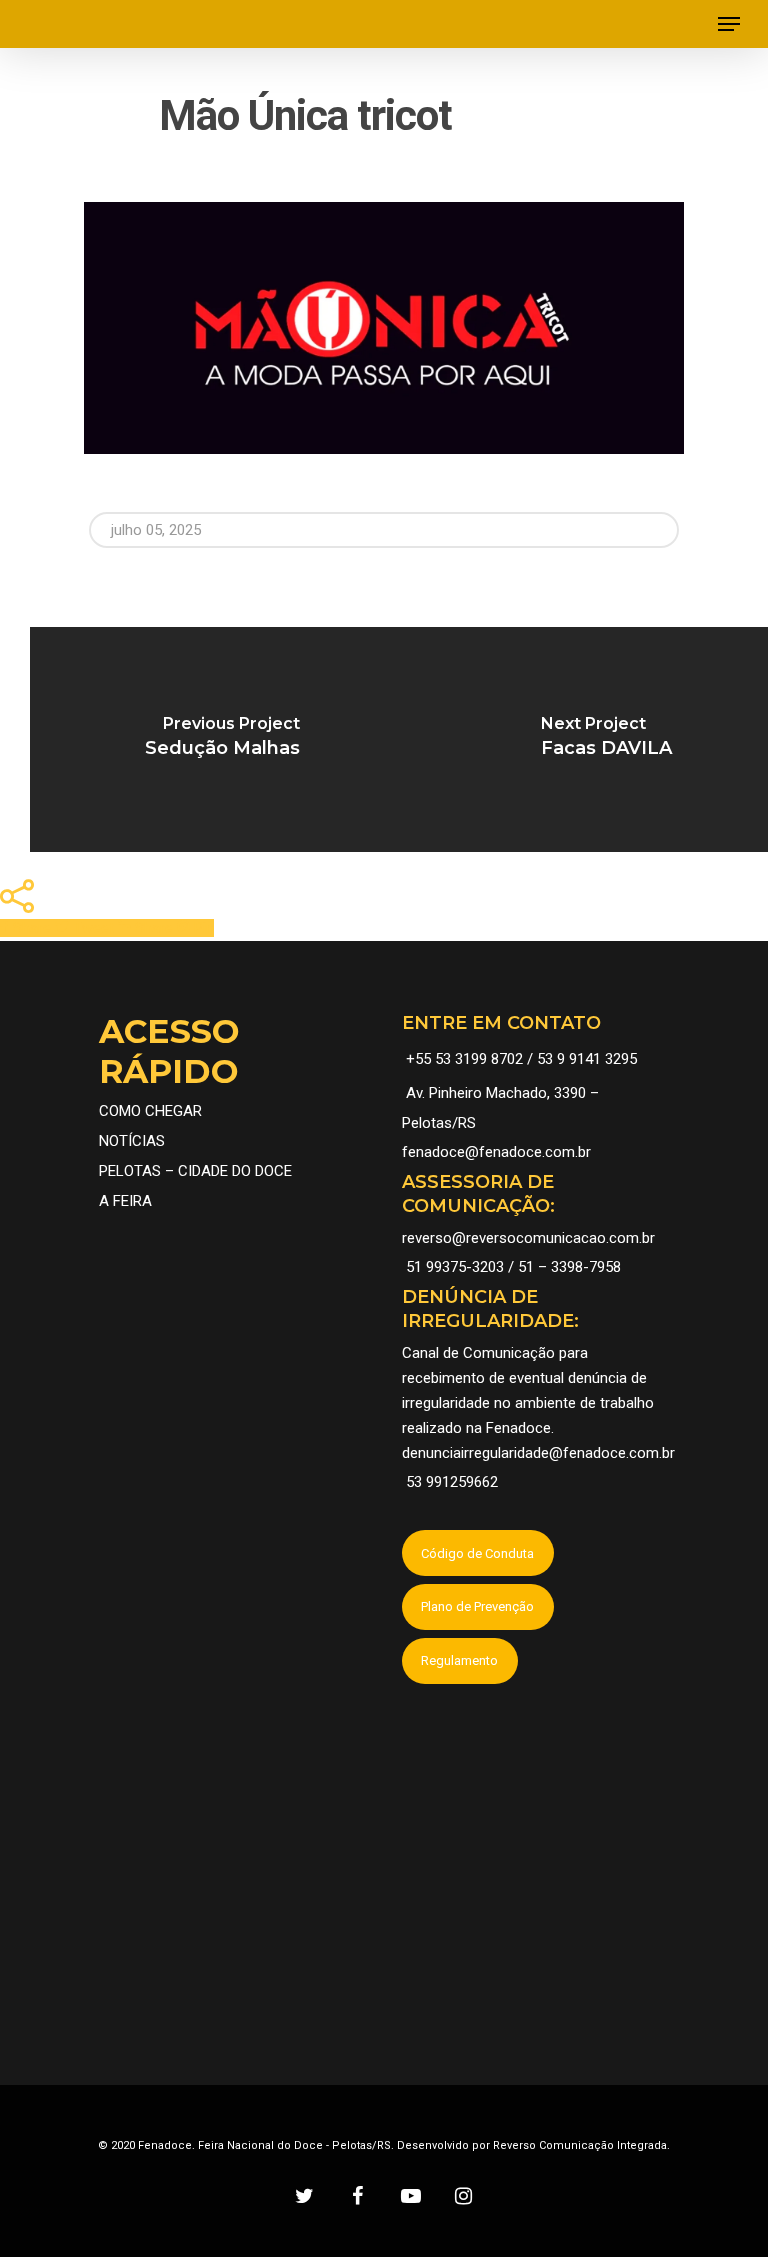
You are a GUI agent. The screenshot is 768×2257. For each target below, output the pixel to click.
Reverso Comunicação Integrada (580, 2145)
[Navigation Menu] (729, 24)
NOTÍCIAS (132, 1141)
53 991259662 (452, 1482)
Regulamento (459, 1660)
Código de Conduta (477, 1553)
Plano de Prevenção (477, 1606)
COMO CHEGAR (150, 1111)
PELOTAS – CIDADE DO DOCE (195, 1171)
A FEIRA (125, 1201)
